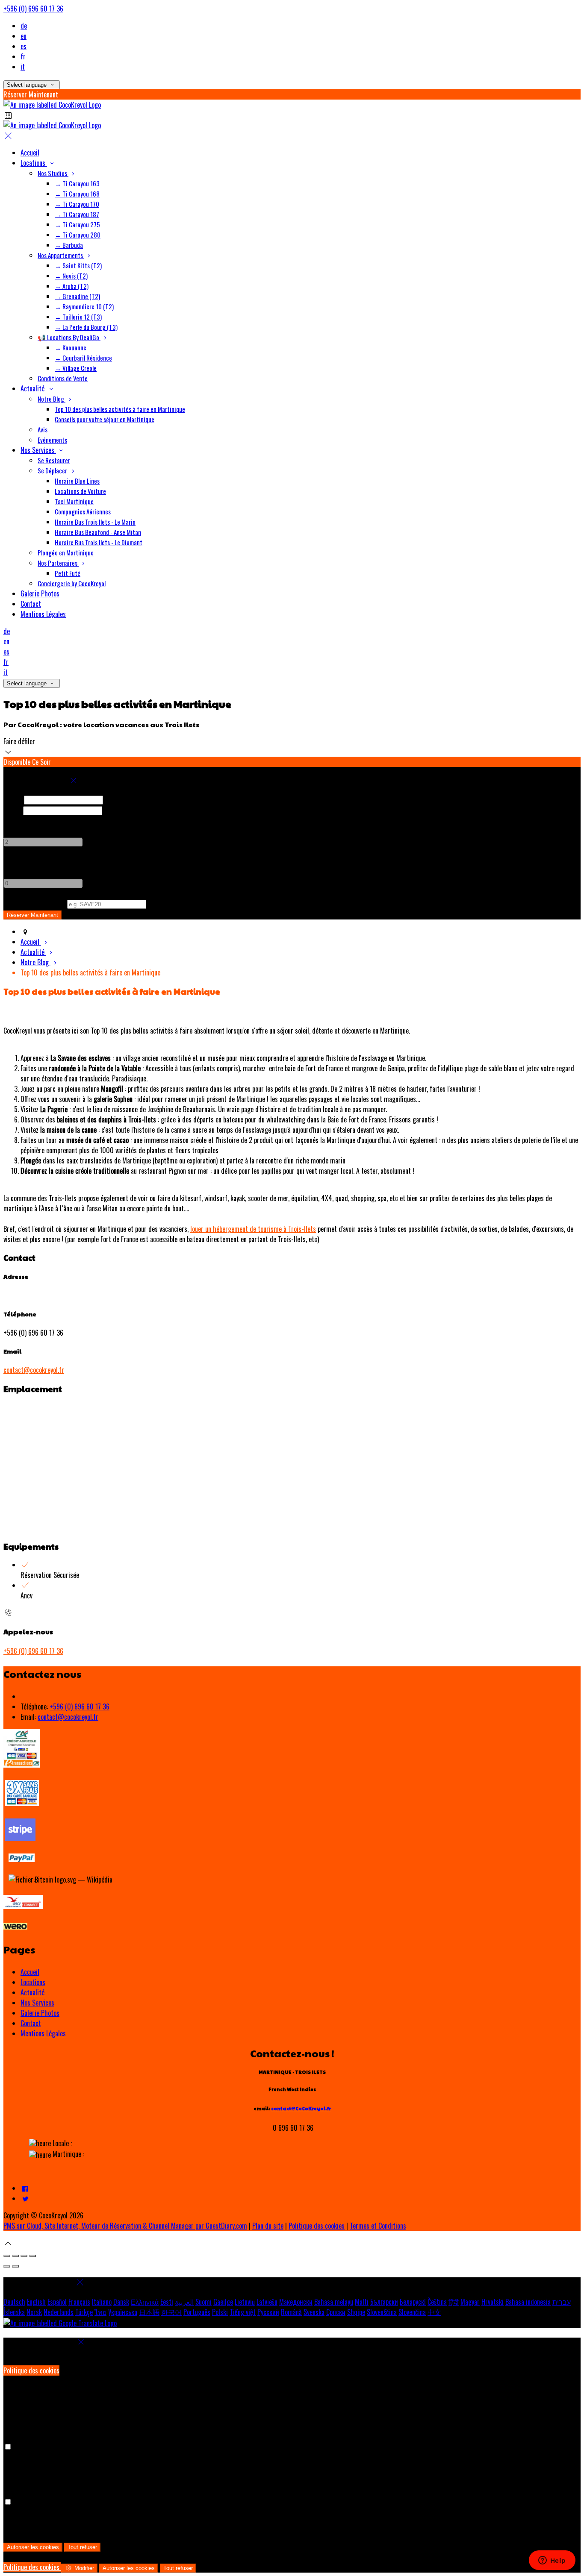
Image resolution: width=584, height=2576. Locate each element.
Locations (33, 1982)
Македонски (296, 2302)
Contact (31, 2023)
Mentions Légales (43, 2033)
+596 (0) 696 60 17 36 (33, 9)
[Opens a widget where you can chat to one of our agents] (552, 2561)
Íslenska (14, 2312)
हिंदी (454, 2302)
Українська (123, 2312)
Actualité (32, 1992)
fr (23, 56)
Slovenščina (382, 2312)
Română (291, 2312)
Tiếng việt (243, 2312)
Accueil (30, 1972)
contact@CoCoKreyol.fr (301, 2108)
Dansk (121, 2302)
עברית (562, 2302)
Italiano (102, 2302)
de (24, 26)
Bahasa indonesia (528, 2302)
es (24, 46)
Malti (362, 2302)
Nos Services (37, 2003)
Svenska (314, 2312)
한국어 (171, 2312)
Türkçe (84, 2312)
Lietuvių (245, 2302)
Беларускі (413, 2302)
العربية (184, 2302)
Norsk (34, 2312)
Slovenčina (412, 2312)
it (23, 67)
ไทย (100, 2312)
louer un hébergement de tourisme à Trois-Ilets (253, 1229)
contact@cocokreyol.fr (34, 1370)
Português (197, 2312)
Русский (268, 2312)
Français (79, 2302)
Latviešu (267, 2302)
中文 (434, 2312)
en (24, 36)
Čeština (437, 2302)
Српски (336, 2312)
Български (384, 2302)
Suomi (204, 2302)
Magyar (470, 2302)
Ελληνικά (145, 2302)
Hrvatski (493, 2302)
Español (57, 2302)
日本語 (149, 2312)
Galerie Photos (40, 2013)
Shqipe (356, 2312)
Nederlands (59, 2312)
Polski (220, 2312)
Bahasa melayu (334, 2302)
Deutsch (14, 2302)
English (36, 2302)
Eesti (167, 2302)
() (34, 903)
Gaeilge (223, 2302)
